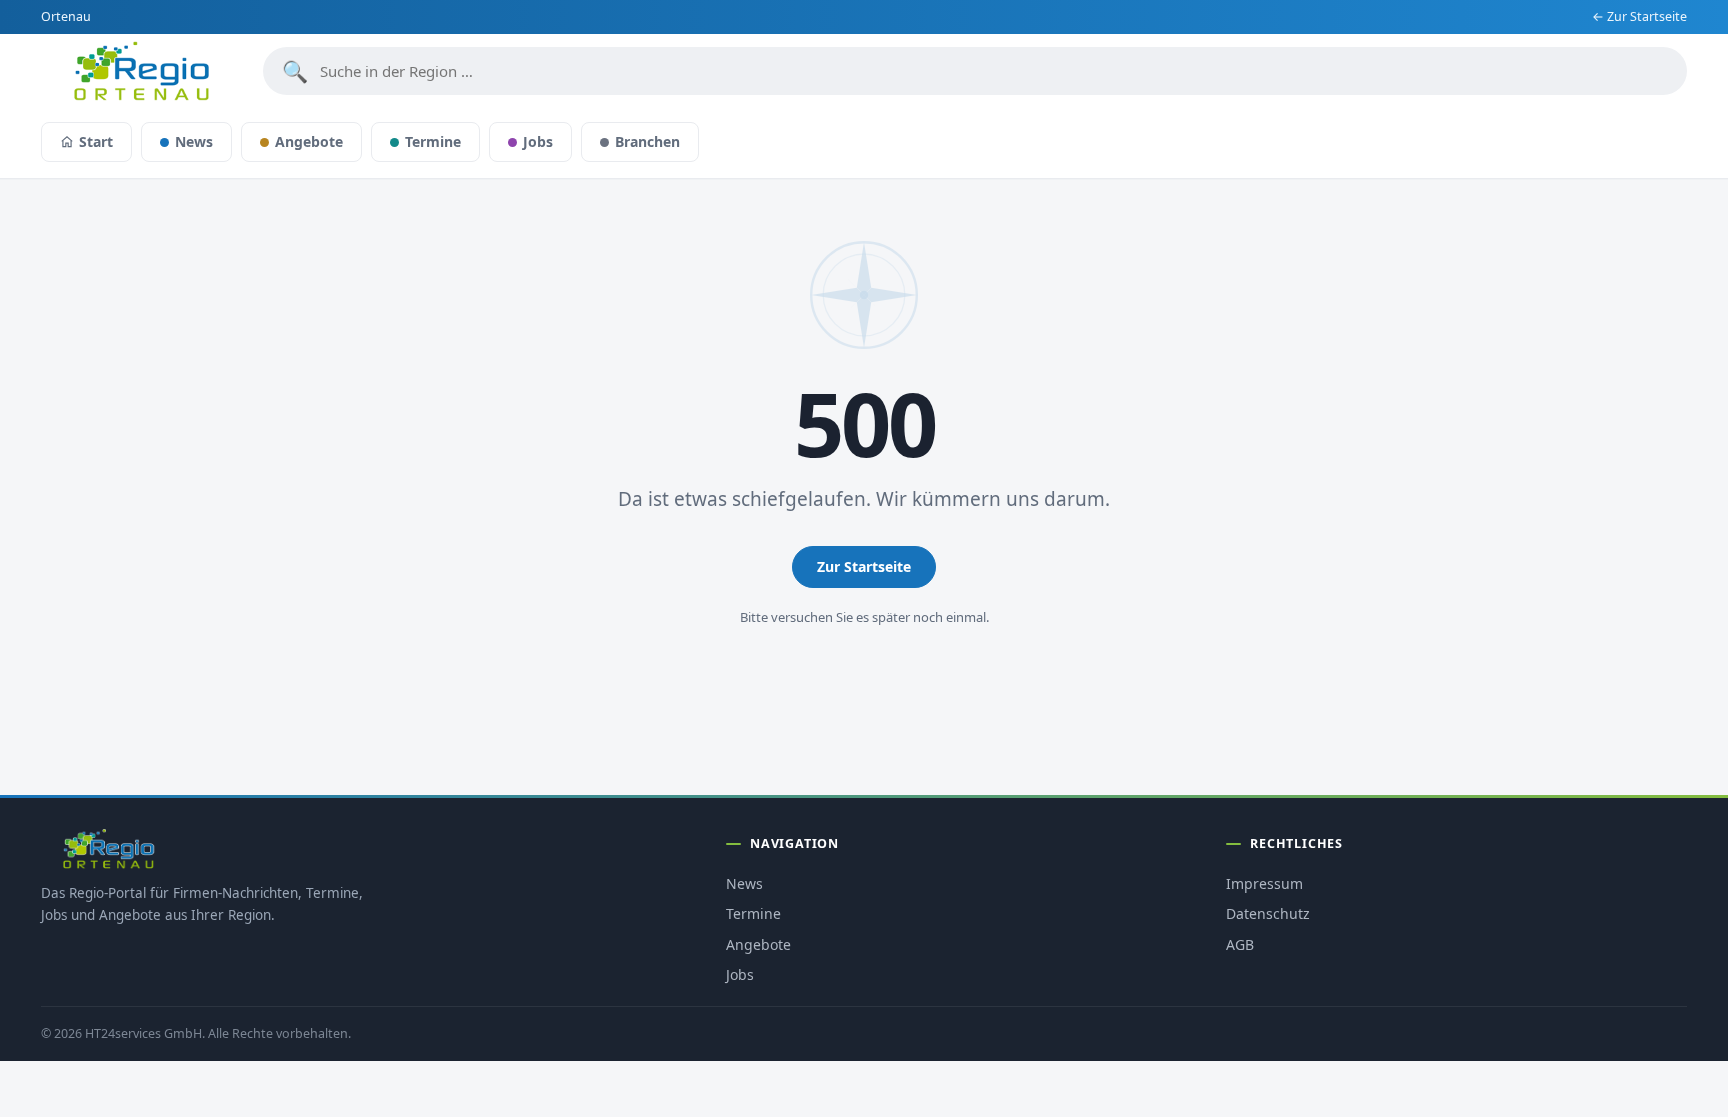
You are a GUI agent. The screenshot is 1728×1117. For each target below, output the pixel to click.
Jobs (538, 141)
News (194, 141)
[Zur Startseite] (141, 71)
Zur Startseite (864, 566)
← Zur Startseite (1639, 16)
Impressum (1264, 883)
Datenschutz (1268, 913)
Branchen (647, 141)
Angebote (309, 141)
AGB (1240, 944)
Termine (433, 141)
